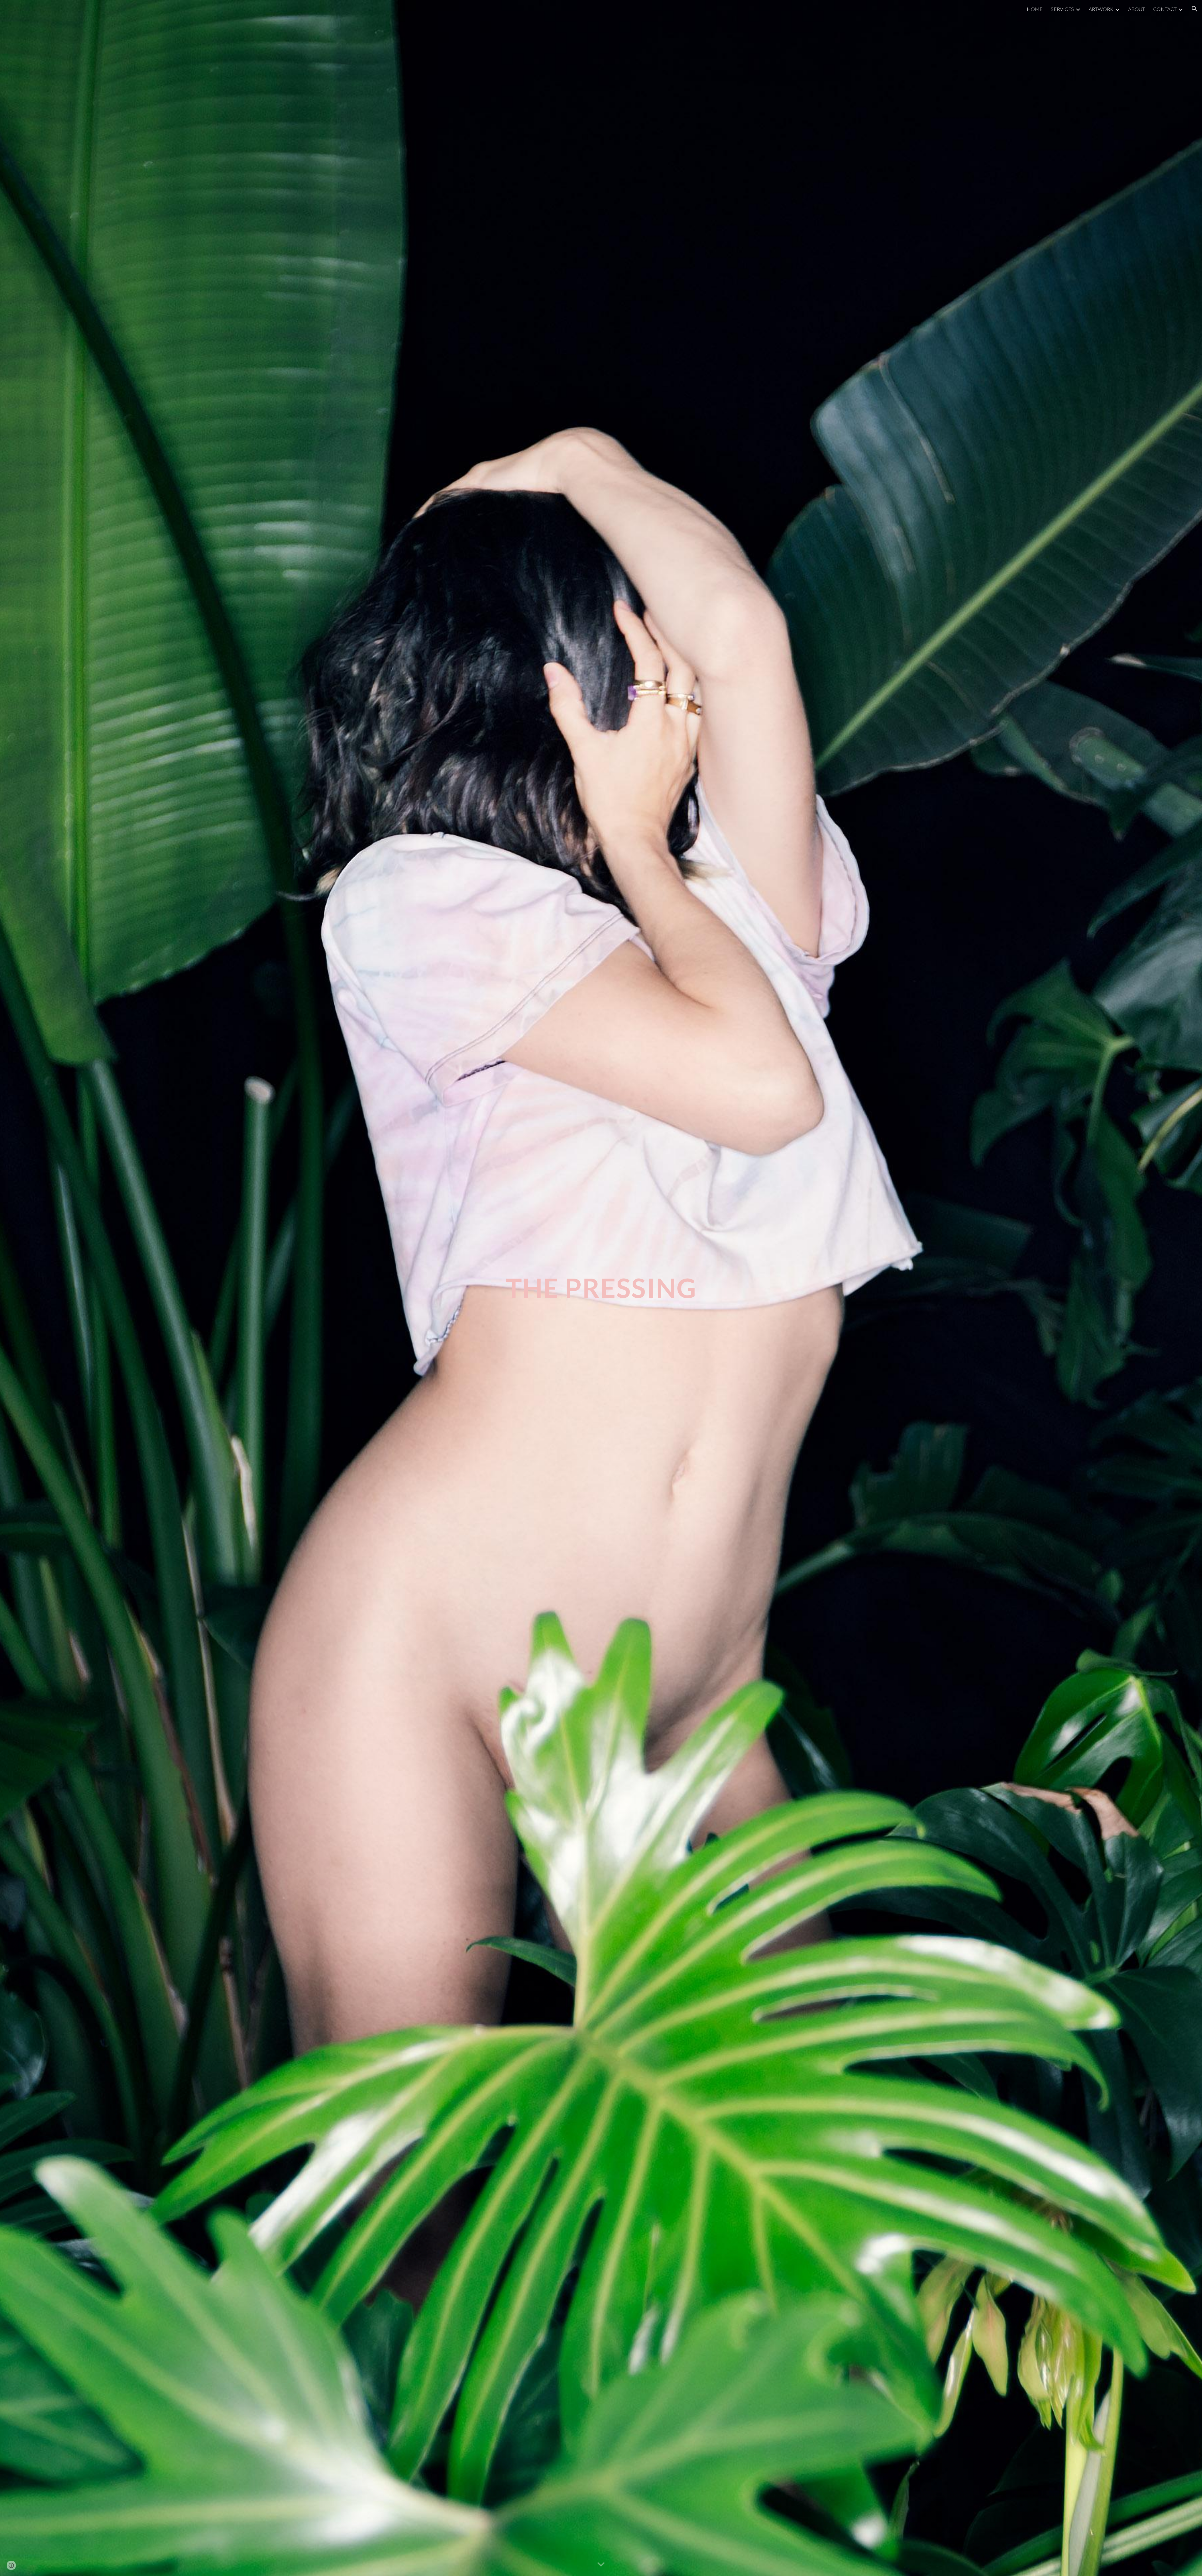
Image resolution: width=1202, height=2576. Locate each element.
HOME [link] (1035, 9)
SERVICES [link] (1062, 9)
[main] (601, 1288)
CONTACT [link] (1165, 9)
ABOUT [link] (1137, 9)
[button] (1194, 9)
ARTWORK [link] (1101, 9)
